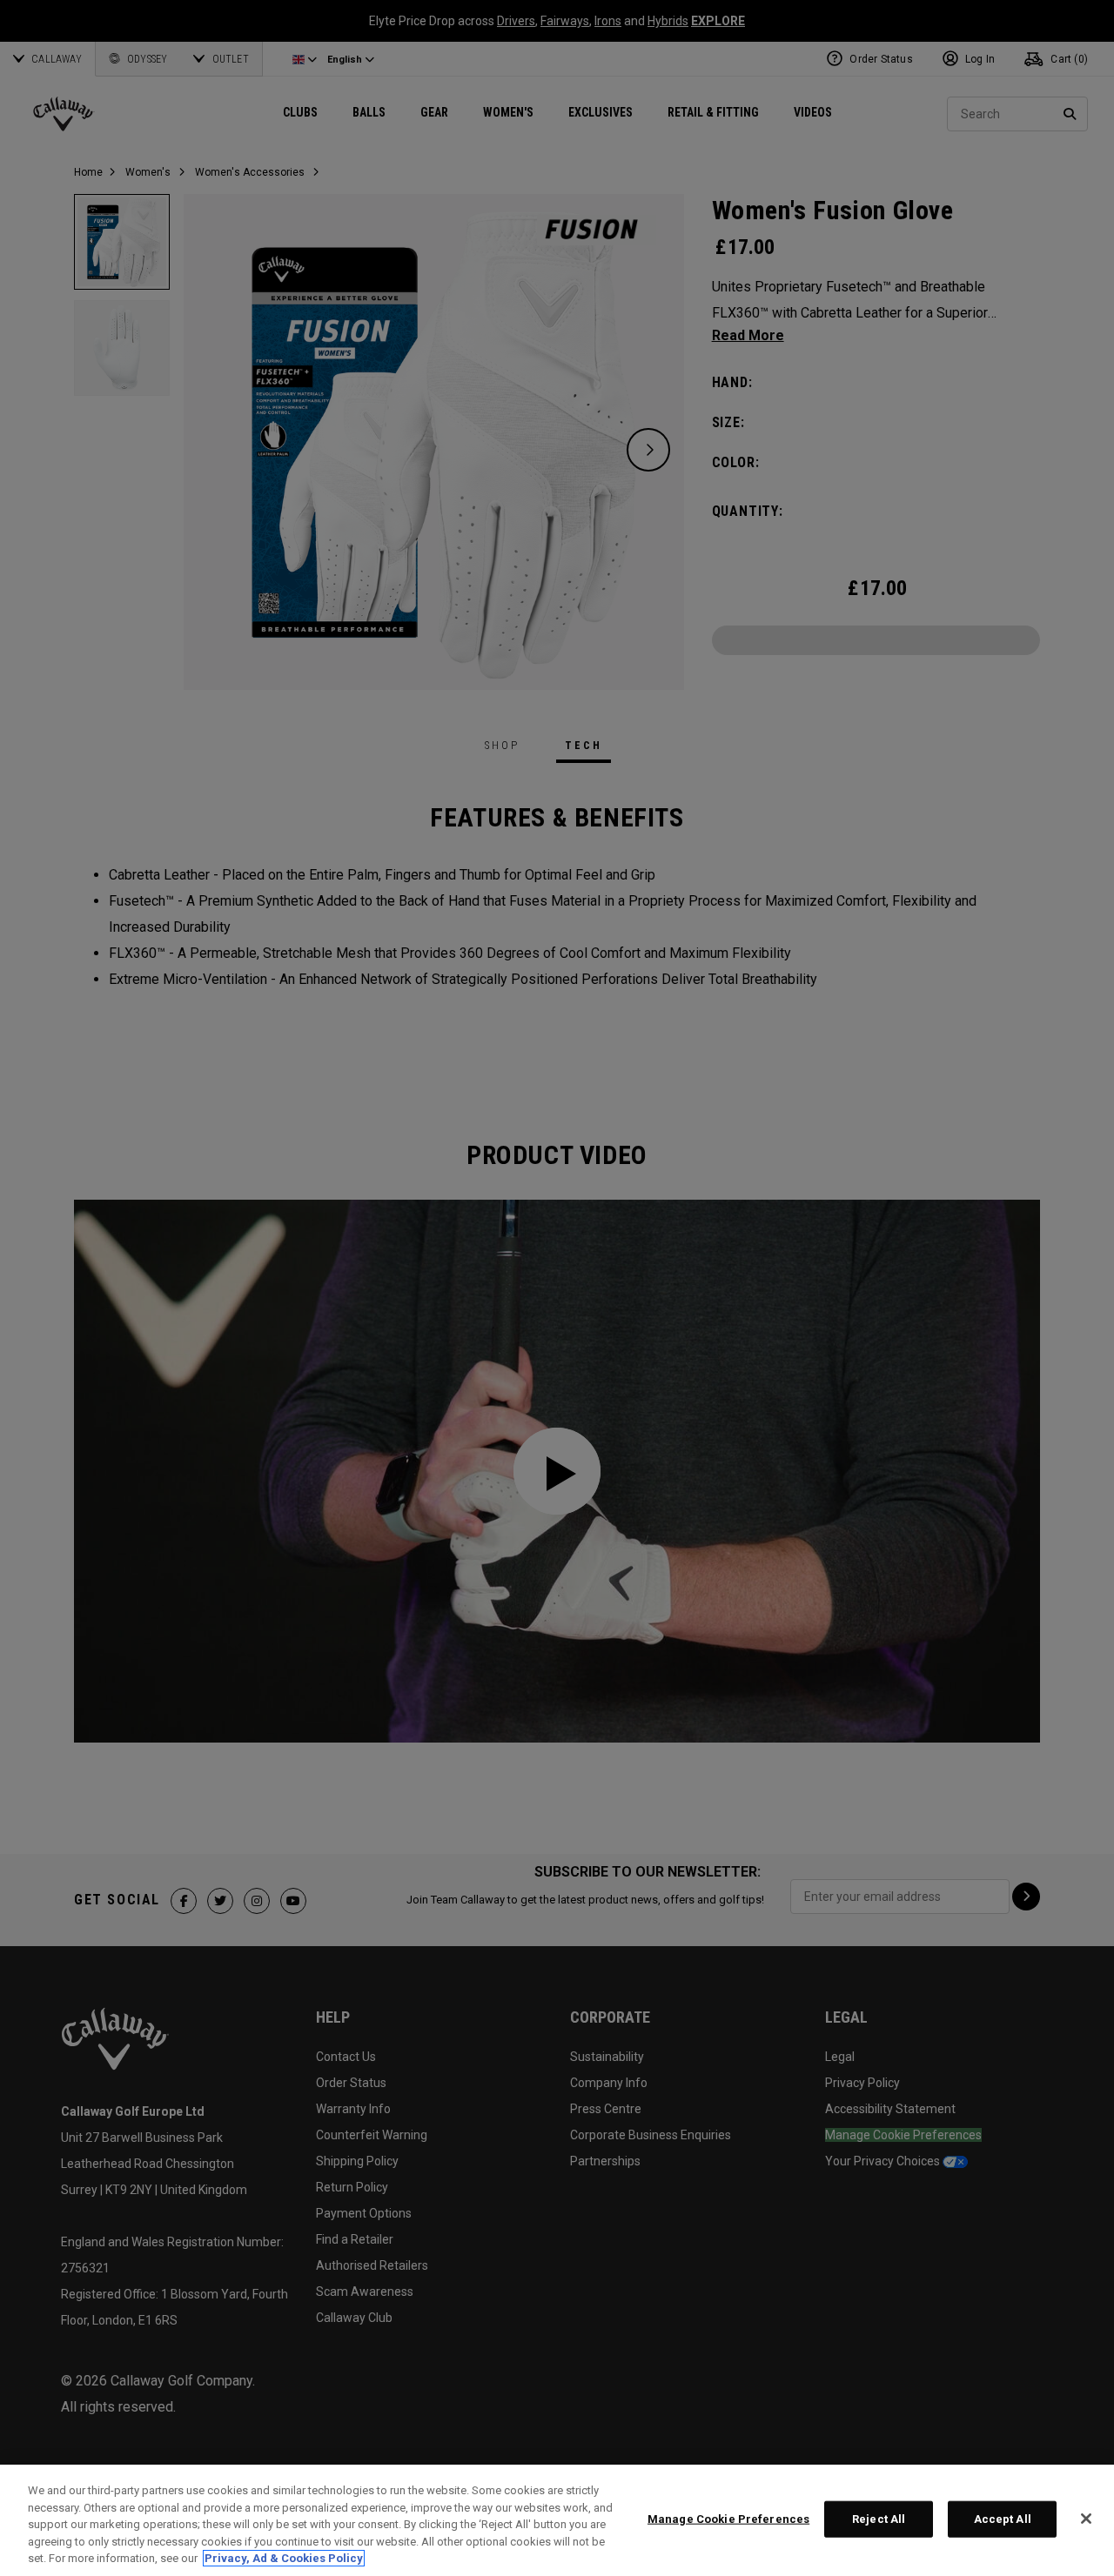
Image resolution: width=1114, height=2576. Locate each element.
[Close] (1086, 2519)
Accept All (1003, 2519)
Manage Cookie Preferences (728, 2519)
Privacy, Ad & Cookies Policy (284, 2558)
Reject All (879, 2519)
